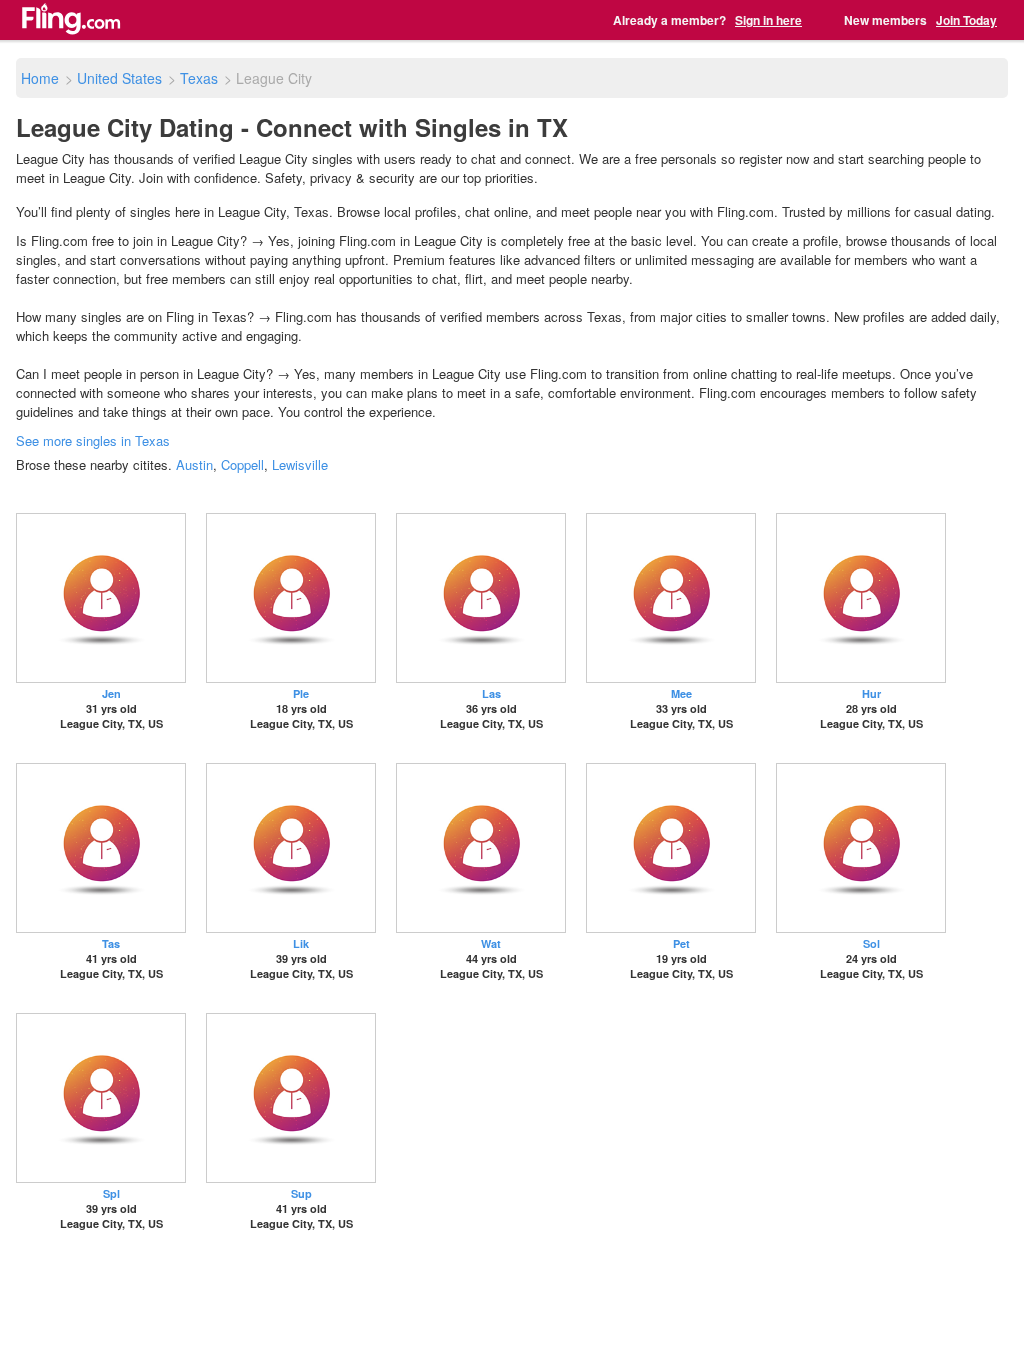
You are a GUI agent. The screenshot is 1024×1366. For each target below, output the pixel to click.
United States (119, 78)
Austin (194, 464)
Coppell (242, 464)
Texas (199, 78)
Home (40, 78)
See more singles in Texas (93, 440)
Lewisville (300, 464)
